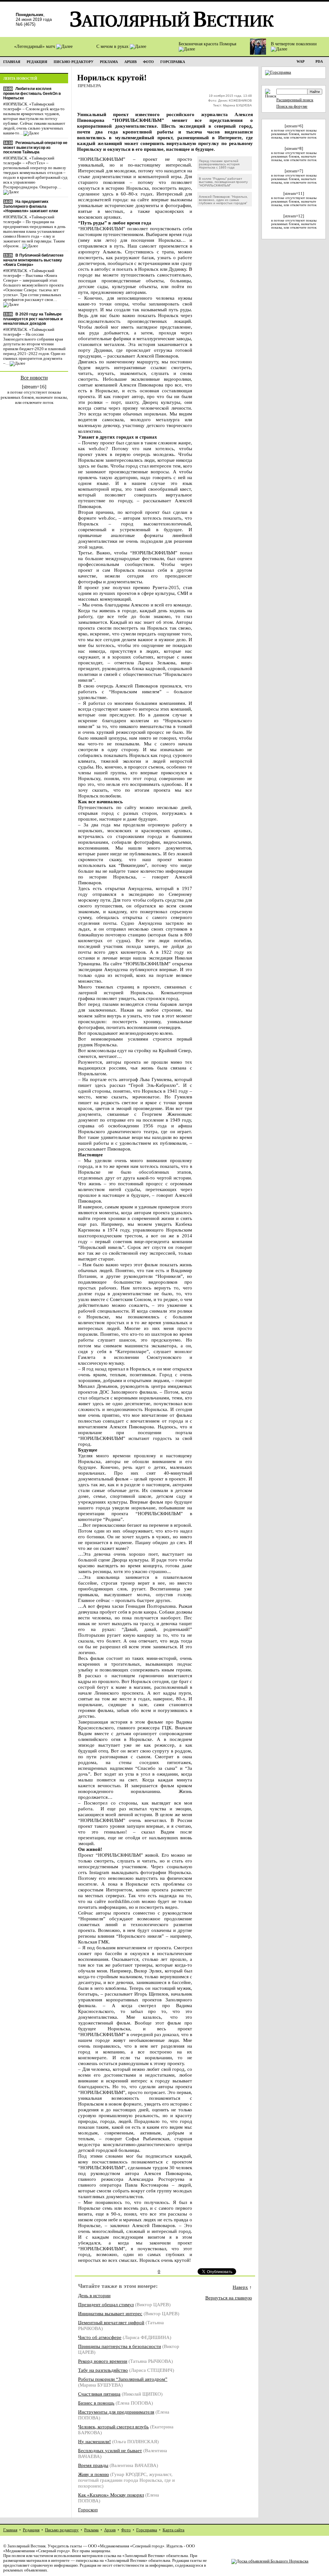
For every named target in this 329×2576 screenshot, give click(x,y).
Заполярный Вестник (27, 2546)
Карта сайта (173, 2530)
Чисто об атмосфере (100, 2337)
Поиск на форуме (292, 106)
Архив (110, 2530)
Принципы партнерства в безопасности (120, 2346)
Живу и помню (93, 2474)
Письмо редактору (62, 2530)
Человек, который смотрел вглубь (113, 2427)
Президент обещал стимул (106, 2304)
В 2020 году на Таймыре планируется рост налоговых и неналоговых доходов (33, 319)
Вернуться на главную (229, 2298)
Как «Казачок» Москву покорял (111, 2495)
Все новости (34, 378)
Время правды (93, 2465)
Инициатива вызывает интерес (110, 2313)
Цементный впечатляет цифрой (111, 2322)
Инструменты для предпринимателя (116, 2412)
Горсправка (147, 2530)
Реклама (91, 2530)
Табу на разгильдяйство (103, 2370)
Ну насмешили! (94, 2441)
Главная (10, 2530)
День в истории (94, 2295)
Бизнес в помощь (96, 2403)
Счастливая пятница (99, 2394)
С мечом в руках (113, 46)
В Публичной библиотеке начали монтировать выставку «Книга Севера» (33, 260)
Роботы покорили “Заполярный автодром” (123, 2379)
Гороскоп (88, 2510)
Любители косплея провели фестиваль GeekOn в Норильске (32, 93)
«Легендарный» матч (35, 46)
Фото (126, 2530)
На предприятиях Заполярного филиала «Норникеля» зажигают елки (31, 206)
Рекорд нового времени (103, 2361)
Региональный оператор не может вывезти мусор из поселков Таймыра (35, 147)
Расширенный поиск (295, 100)
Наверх (240, 2287)
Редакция (31, 2530)
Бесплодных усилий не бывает (110, 2450)
